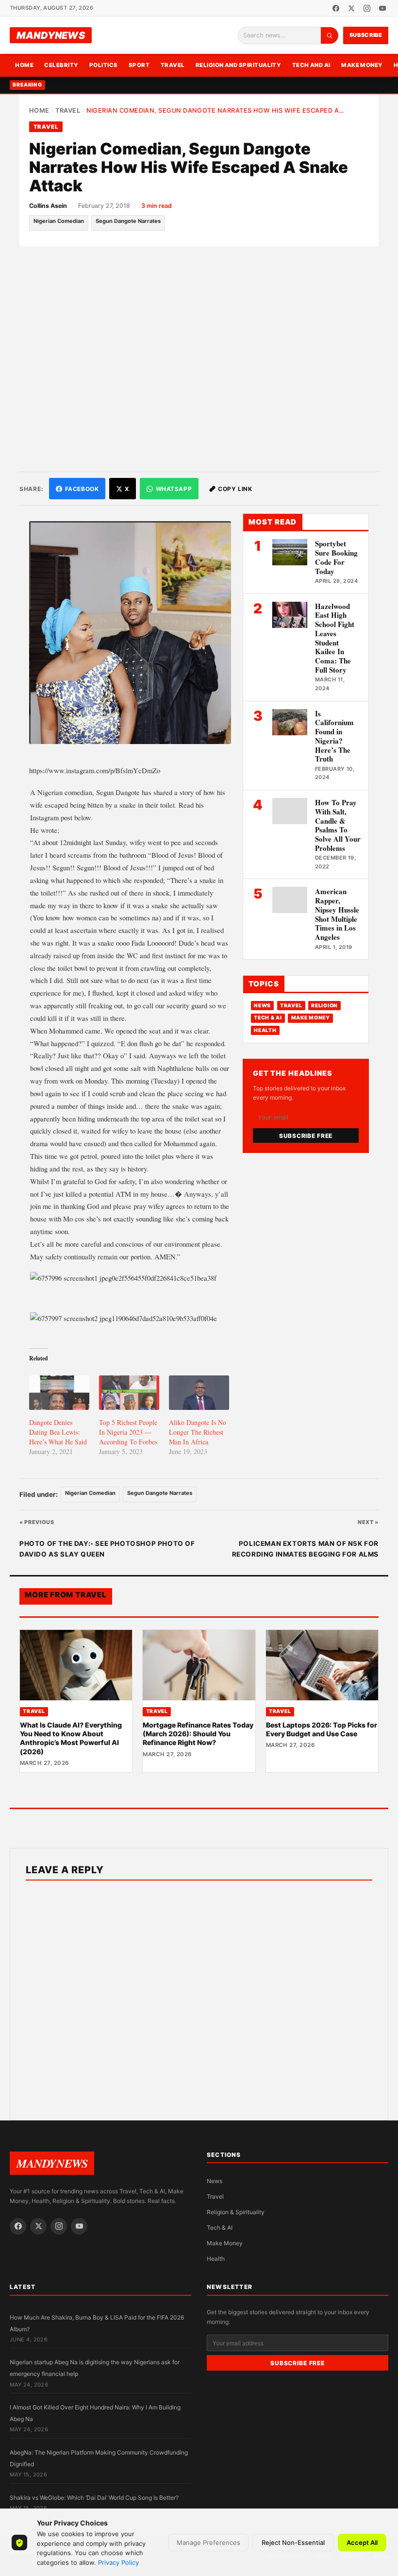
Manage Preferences (208, 2542)
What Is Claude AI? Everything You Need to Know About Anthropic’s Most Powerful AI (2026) (71, 1738)
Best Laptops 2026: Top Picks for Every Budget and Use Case (322, 1729)
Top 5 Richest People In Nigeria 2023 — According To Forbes (128, 1432)
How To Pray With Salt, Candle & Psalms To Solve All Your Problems (338, 825)
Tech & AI (268, 1018)
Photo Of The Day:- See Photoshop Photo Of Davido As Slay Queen (107, 1549)
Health (265, 1030)
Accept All (362, 2542)
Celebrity (61, 65)
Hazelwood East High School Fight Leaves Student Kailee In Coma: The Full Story (335, 638)
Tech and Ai (311, 65)
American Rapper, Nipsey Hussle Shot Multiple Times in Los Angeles (337, 914)
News (262, 1006)
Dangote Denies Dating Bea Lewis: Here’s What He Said (58, 1432)
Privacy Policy (118, 2562)
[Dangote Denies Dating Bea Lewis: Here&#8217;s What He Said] (59, 1393)
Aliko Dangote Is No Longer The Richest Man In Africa (198, 1432)
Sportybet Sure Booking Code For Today (336, 557)
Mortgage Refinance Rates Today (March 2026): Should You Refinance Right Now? (198, 1734)
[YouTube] (382, 8)
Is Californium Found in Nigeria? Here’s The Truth (334, 736)
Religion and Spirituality (239, 65)
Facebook (82, 489)
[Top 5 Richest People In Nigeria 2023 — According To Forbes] (129, 1393)
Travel (173, 65)
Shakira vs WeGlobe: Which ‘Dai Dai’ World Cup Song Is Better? (94, 2498)
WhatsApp (174, 489)
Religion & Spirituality (236, 2212)
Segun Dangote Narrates (128, 221)
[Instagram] (367, 8)
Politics (104, 65)
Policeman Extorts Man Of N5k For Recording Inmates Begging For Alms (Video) (305, 1550)
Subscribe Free (306, 1136)
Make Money (362, 65)
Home (24, 65)
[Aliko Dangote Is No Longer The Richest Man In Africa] (199, 1393)
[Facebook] (336, 8)
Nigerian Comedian (59, 221)
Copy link (235, 489)
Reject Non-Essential (293, 2542)
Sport (139, 65)
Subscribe (366, 35)
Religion (324, 1006)
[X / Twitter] (351, 8)
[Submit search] (330, 35)
